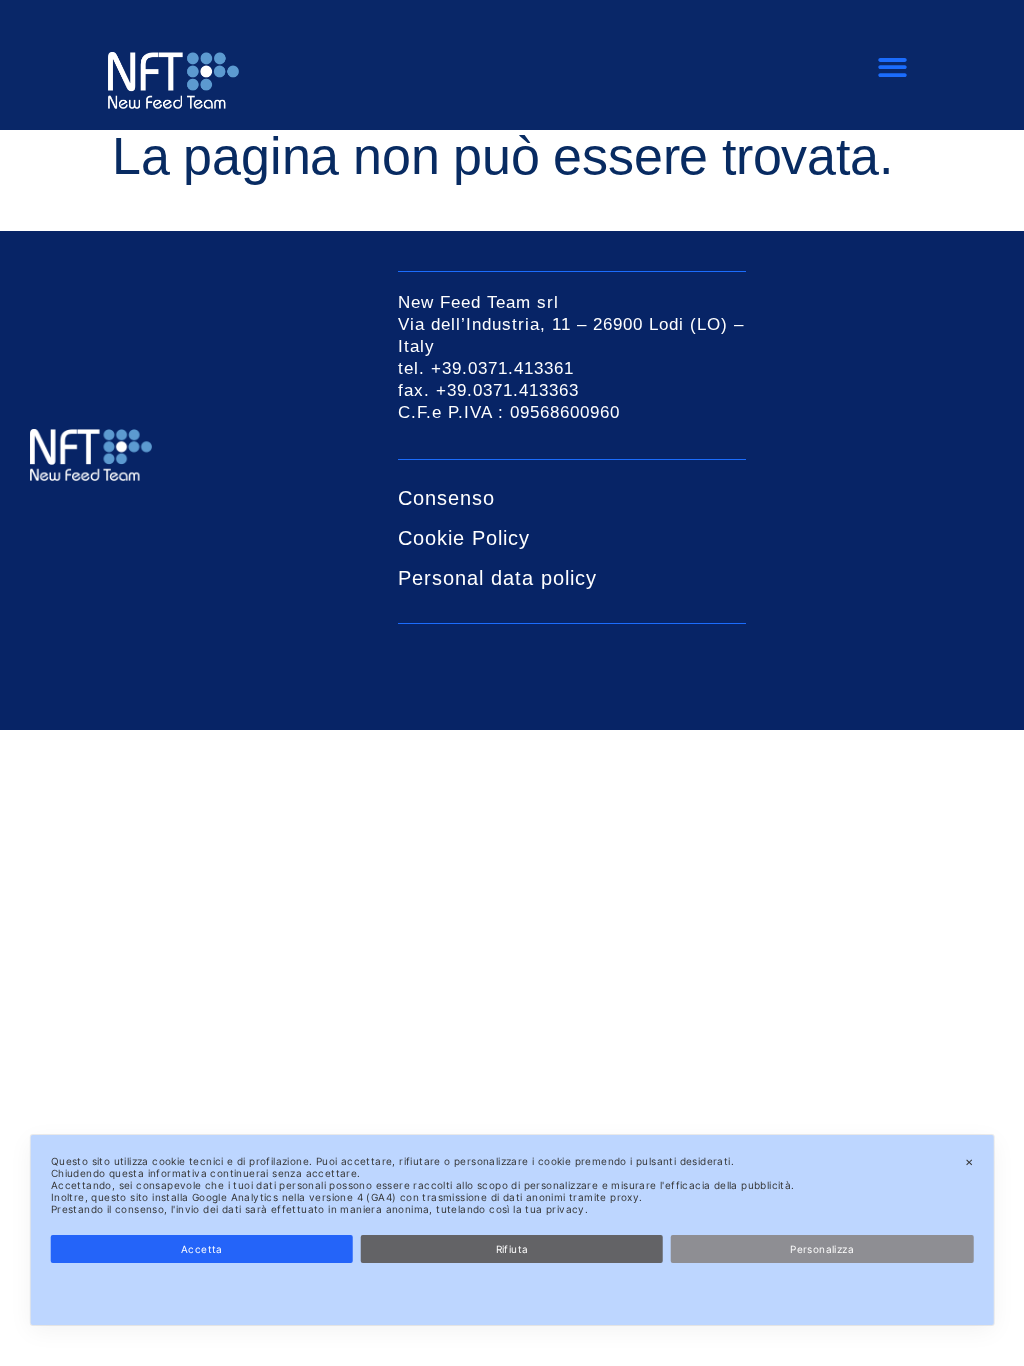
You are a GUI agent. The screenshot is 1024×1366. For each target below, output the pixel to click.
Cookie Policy (464, 538)
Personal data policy (497, 578)
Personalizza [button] (822, 1249)
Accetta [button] (202, 1249)
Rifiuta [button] (512, 1249)
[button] (893, 68)
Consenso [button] (446, 498)
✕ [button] (969, 1162)
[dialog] (512, 1230)
